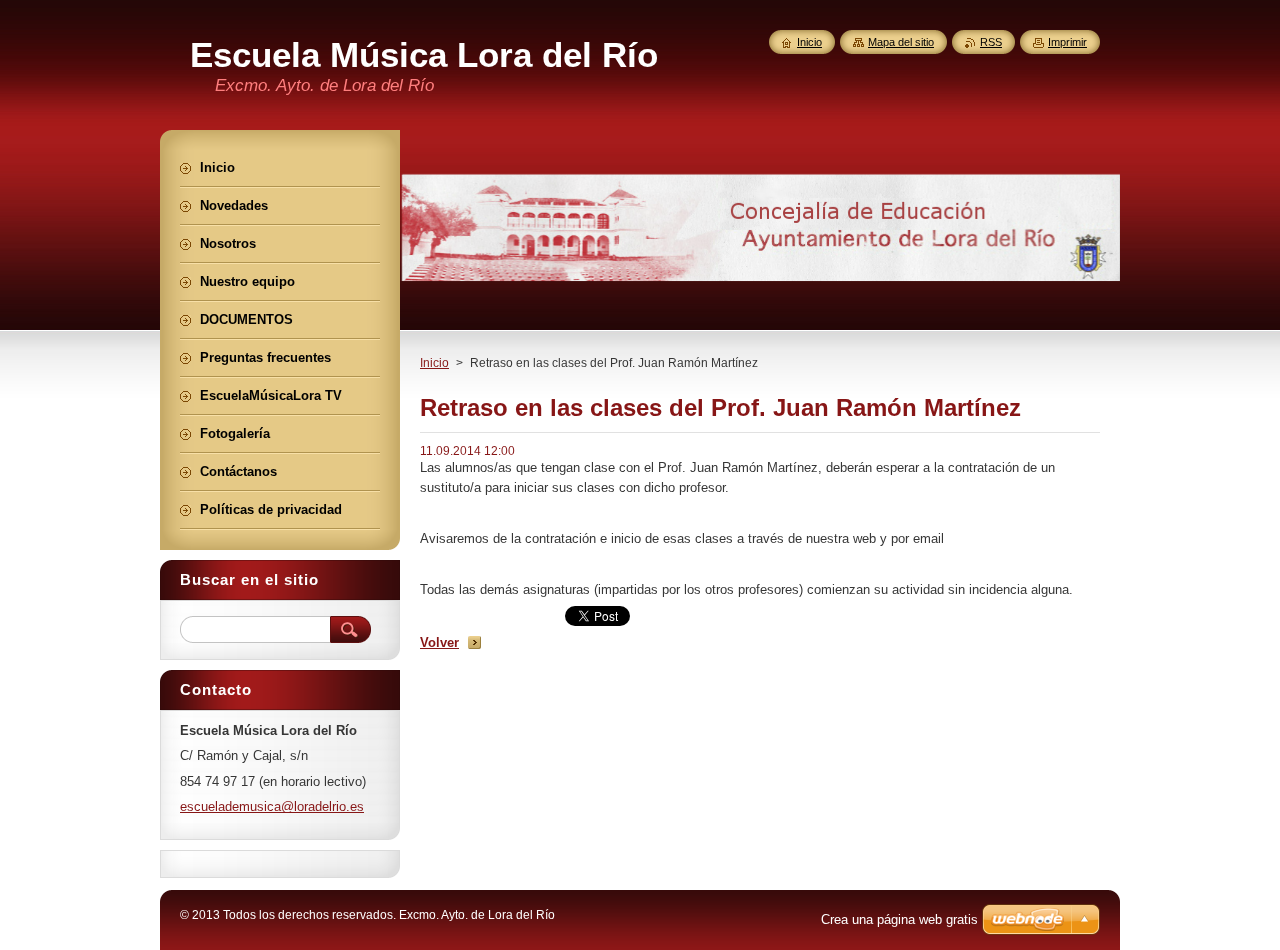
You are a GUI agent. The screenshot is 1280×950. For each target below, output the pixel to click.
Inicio (434, 363)
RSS (991, 42)
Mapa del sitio (901, 42)
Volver (439, 642)
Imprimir (1067, 42)
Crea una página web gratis (899, 919)
